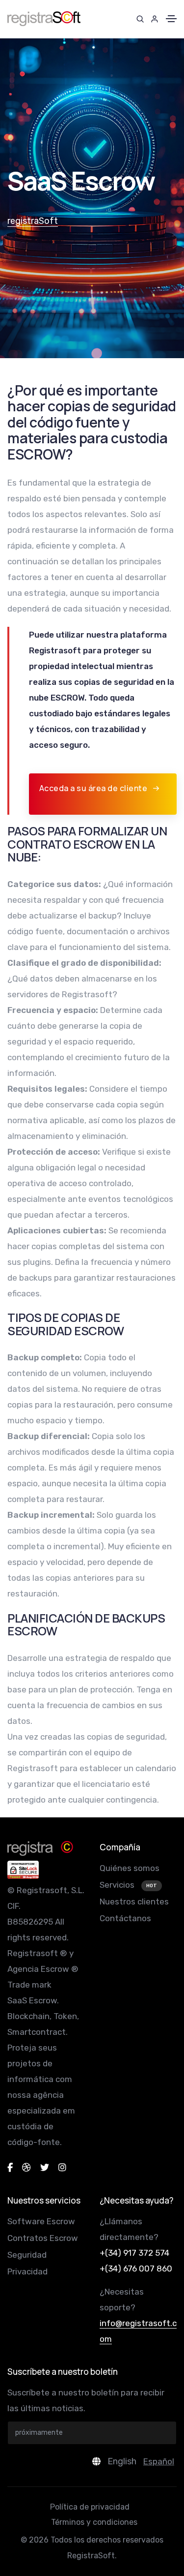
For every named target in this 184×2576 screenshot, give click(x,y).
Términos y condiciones (94, 2522)
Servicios (118, 1885)
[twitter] (45, 2168)
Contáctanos (125, 1918)
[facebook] (10, 2168)
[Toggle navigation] (171, 19)
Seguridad (27, 2255)
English (122, 2461)
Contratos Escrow (43, 2238)
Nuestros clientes (134, 1901)
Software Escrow (41, 2221)
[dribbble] (26, 2168)
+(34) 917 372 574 (134, 2253)
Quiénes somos (130, 1868)
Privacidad (27, 2271)
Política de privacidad (90, 2507)
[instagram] (62, 2168)
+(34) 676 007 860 (136, 2269)
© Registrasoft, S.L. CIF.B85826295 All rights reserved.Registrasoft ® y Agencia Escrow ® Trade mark (46, 1937)
